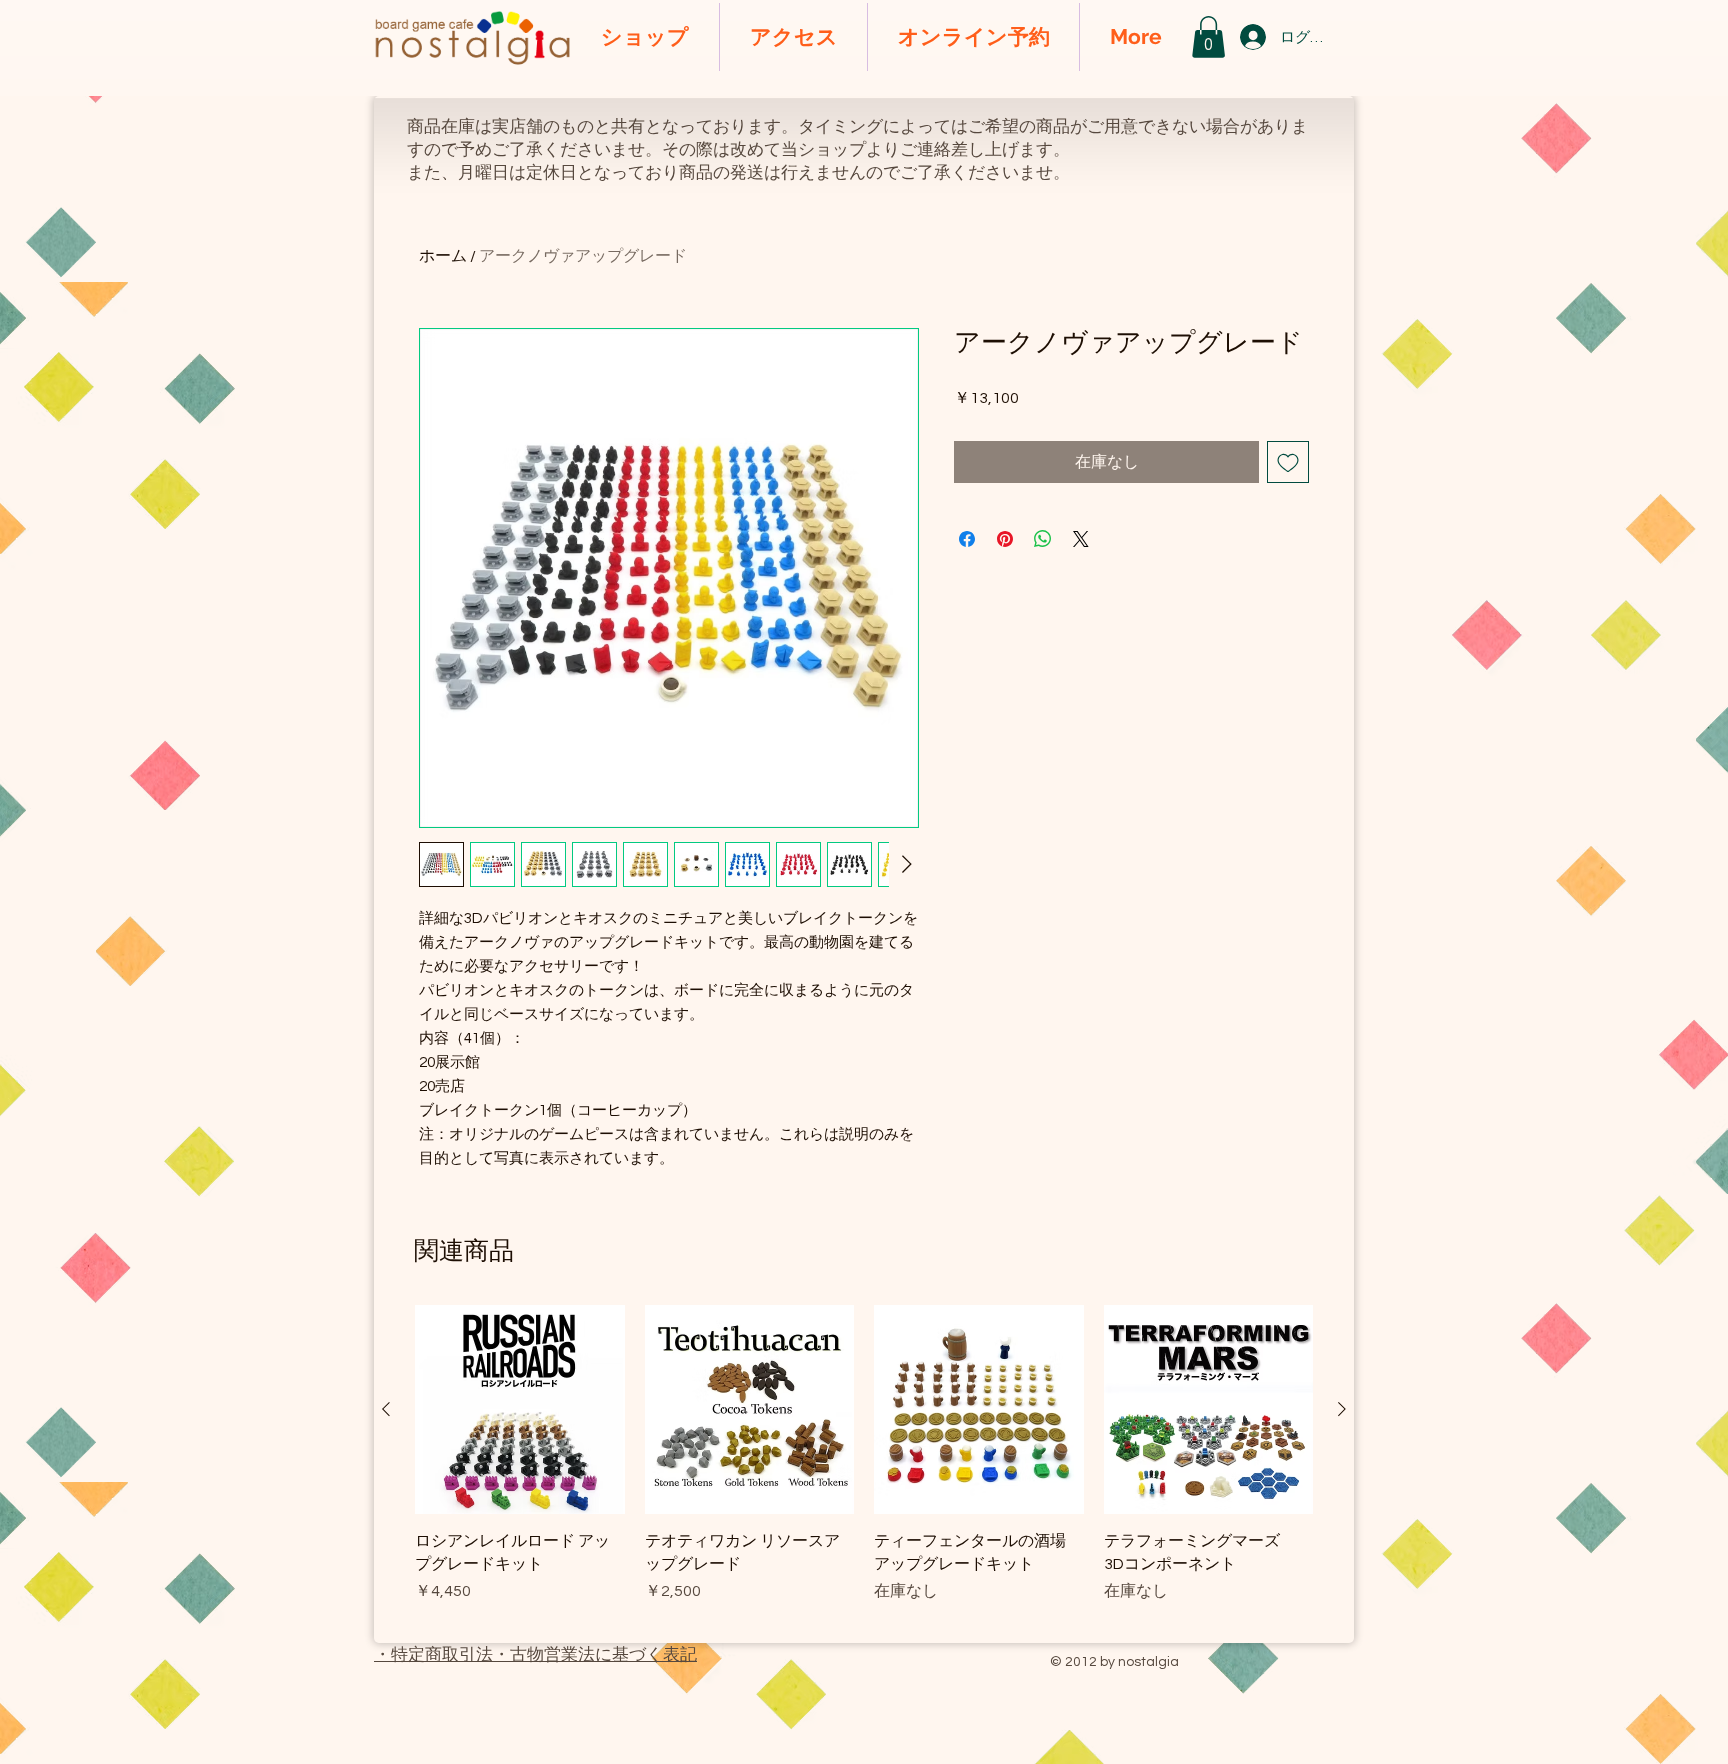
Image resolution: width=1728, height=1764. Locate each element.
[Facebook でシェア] (967, 539)
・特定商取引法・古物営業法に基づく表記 (535, 1655)
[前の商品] (386, 1409)
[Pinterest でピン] (1005, 539)
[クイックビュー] (520, 1410)
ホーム (443, 256)
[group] (864, 1465)
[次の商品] (1342, 1409)
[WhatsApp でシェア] (1043, 539)
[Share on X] (1081, 539)
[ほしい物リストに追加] (1288, 462)
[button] (1208, 37)
